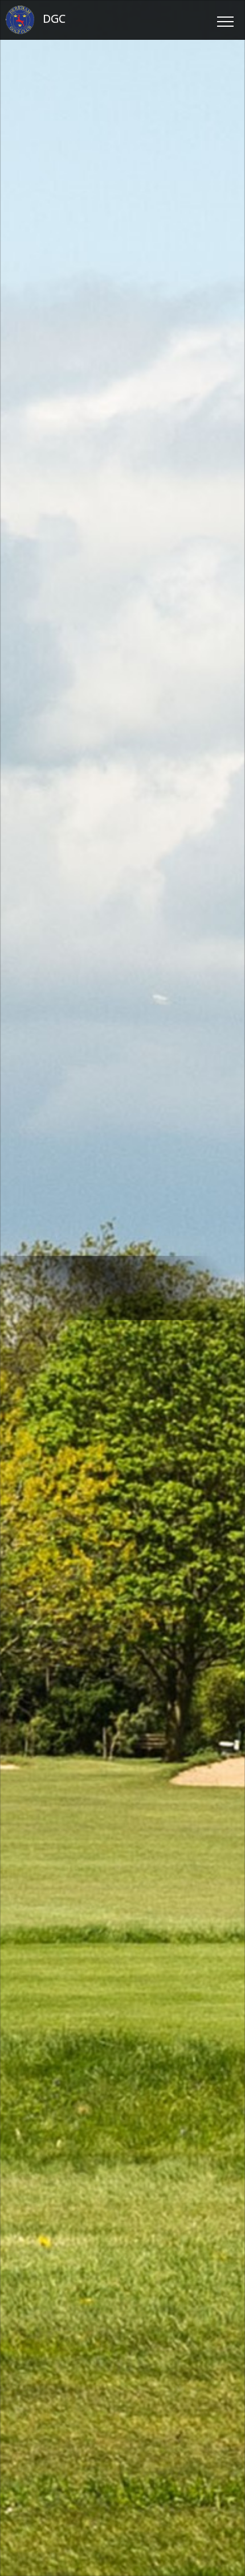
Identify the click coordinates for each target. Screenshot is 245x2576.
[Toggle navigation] (225, 20)
